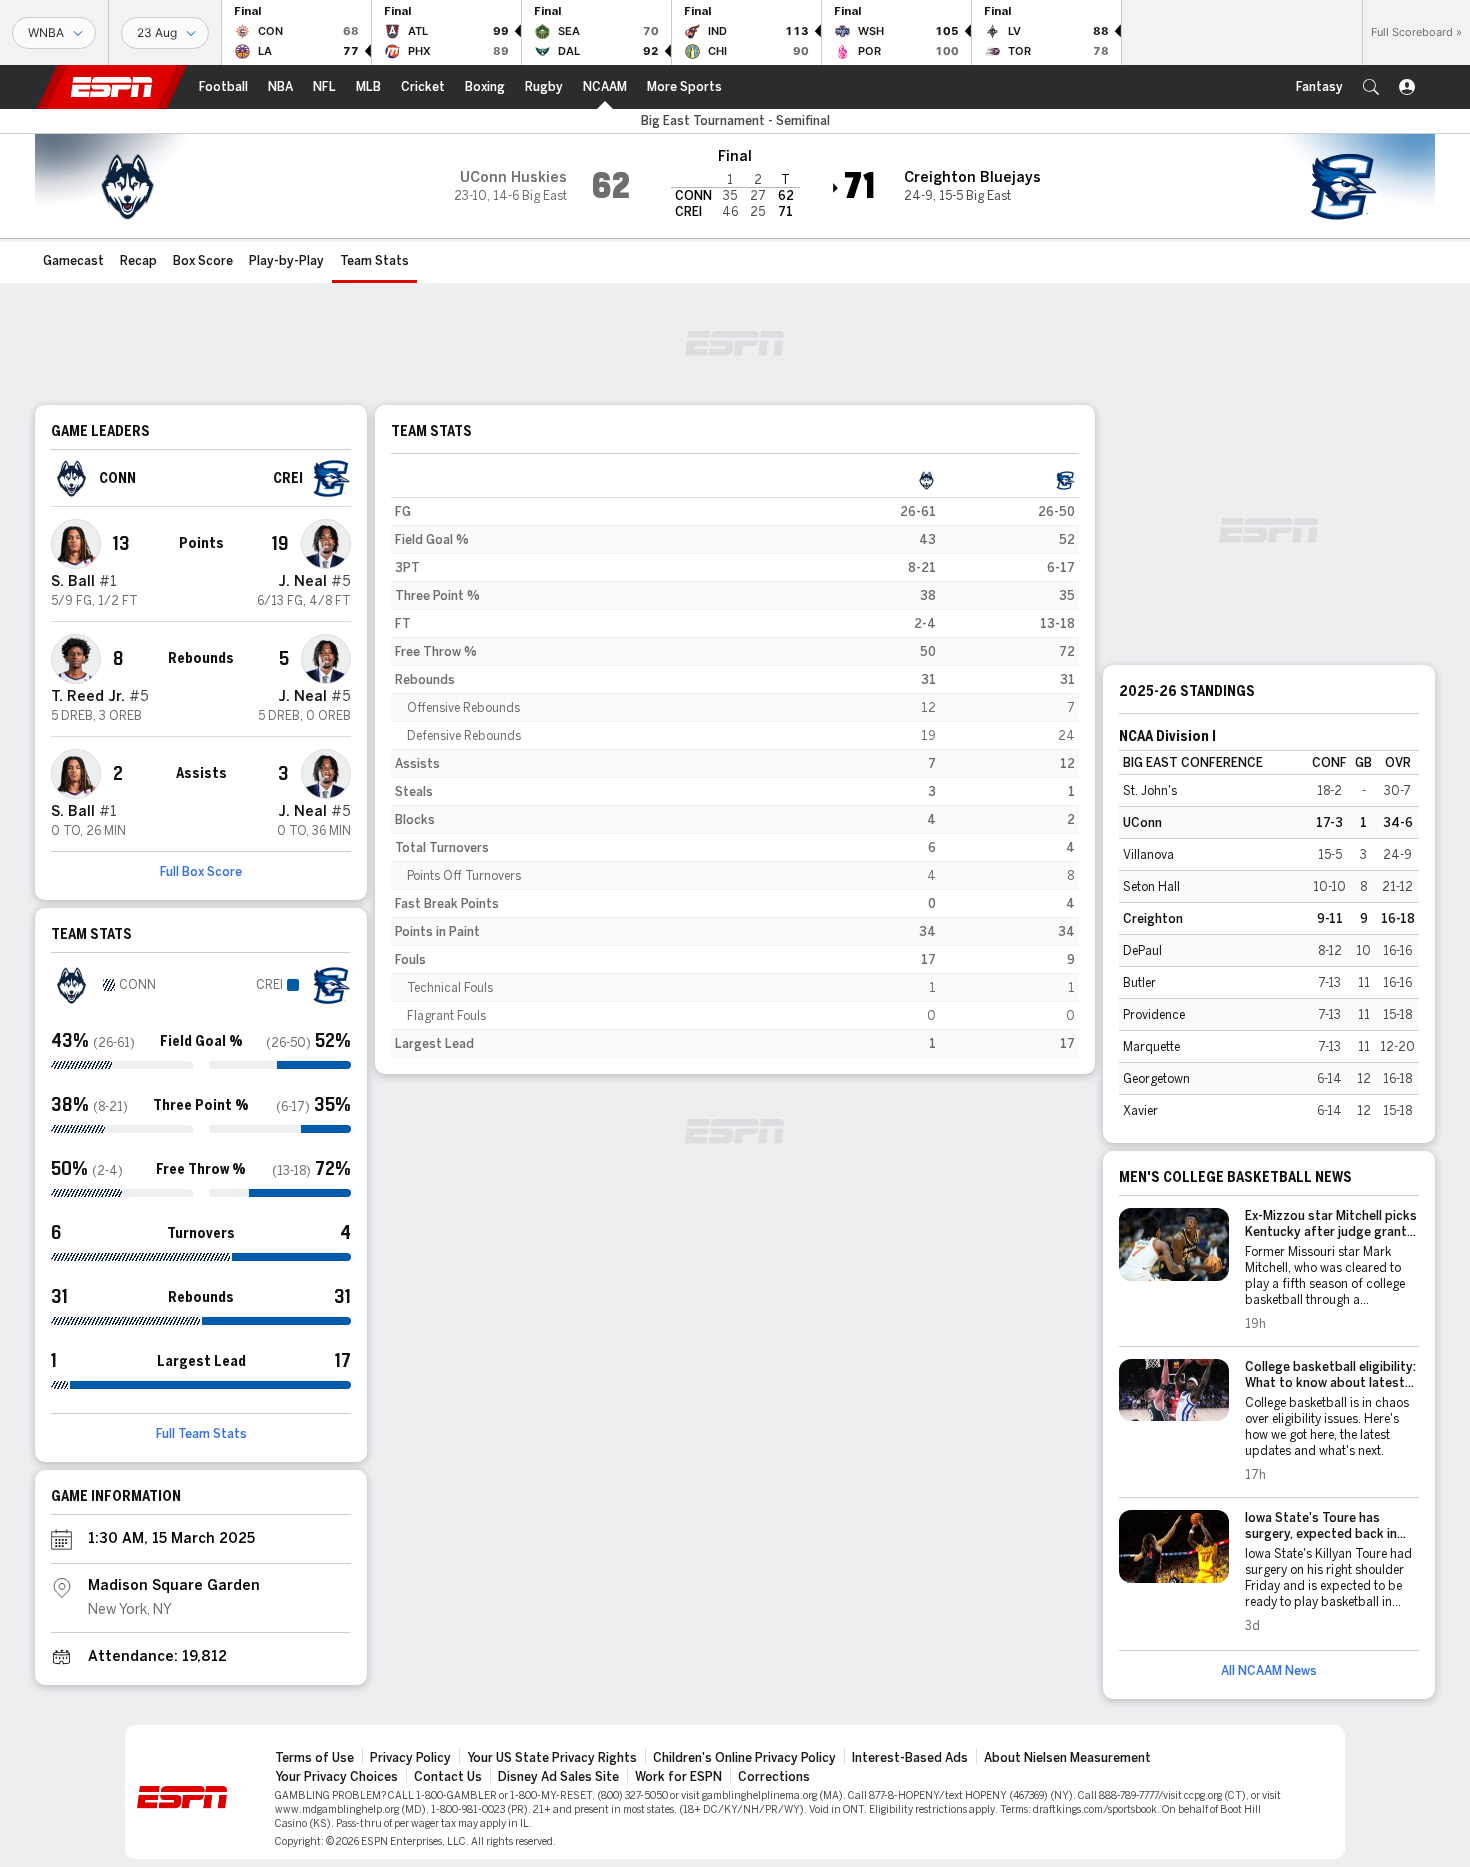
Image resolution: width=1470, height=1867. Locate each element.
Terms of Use (314, 1758)
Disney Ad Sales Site (558, 1777)
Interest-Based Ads (910, 1758)
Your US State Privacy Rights (552, 1758)
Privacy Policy (410, 1758)
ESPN (112, 87)
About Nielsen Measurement (1067, 1758)
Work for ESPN (678, 1777)
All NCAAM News (1269, 1671)
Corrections (774, 1777)
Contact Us (448, 1777)
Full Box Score (201, 872)
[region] (735, 762)
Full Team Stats (201, 1434)
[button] (1371, 87)
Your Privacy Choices (336, 1777)
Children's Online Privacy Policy (744, 1758)
